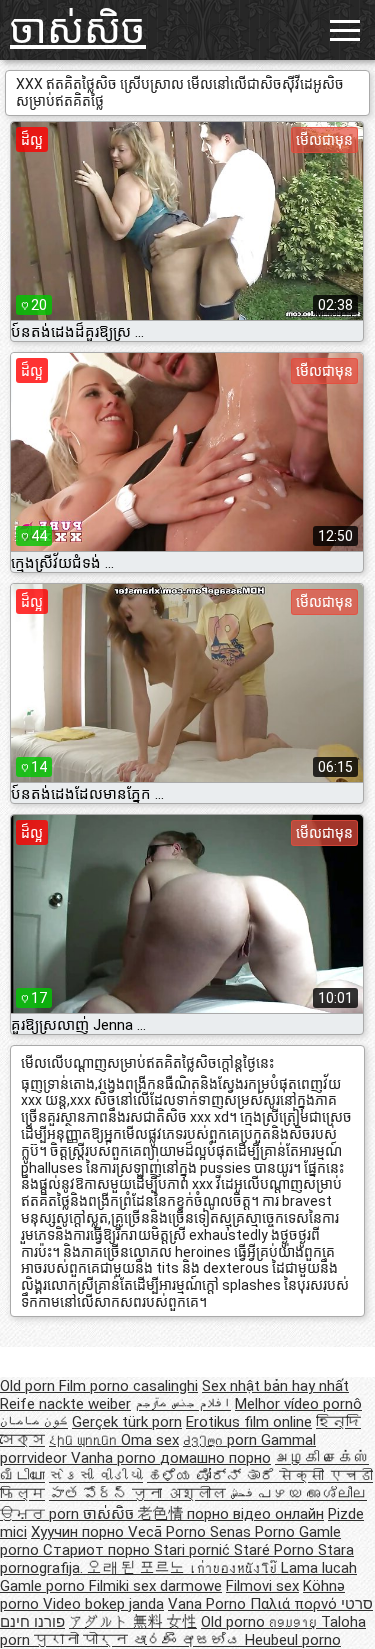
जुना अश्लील (181, 1494)
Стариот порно (98, 1550)
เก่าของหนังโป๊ (235, 1568)
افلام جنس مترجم (183, 1404)
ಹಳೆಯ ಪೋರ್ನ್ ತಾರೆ (213, 1476)
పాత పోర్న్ (90, 1494)
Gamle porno (44, 1586)
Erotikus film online (249, 1422)
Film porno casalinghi (128, 1386)
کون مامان (34, 1422)
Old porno (235, 1622)
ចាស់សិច (78, 29)
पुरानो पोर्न (83, 1640)
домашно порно (215, 1458)
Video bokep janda (103, 1604)
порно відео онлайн (255, 1514)
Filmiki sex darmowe (155, 1586)
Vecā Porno (169, 1532)
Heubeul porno (293, 1640)
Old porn (29, 1386)
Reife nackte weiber (65, 1404)
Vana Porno (209, 1604)
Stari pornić (194, 1550)
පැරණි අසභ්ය (188, 1640)
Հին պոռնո (85, 1440)
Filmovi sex (262, 1586)
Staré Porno (276, 1550)
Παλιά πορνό (295, 1604)
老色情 (162, 1514)
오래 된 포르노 (138, 1568)
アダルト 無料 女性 (133, 1622)
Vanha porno (115, 1458)
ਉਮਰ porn (41, 1514)
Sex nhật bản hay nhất (275, 1386)
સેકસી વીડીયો (96, 1476)
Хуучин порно (79, 1532)
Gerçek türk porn (127, 1422)
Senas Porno (254, 1532)
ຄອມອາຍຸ (295, 1622)
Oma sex (150, 1440)
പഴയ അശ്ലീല (312, 1494)
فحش (244, 1494)
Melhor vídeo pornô (298, 1404)
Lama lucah (319, 1568)
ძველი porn (222, 1440)
